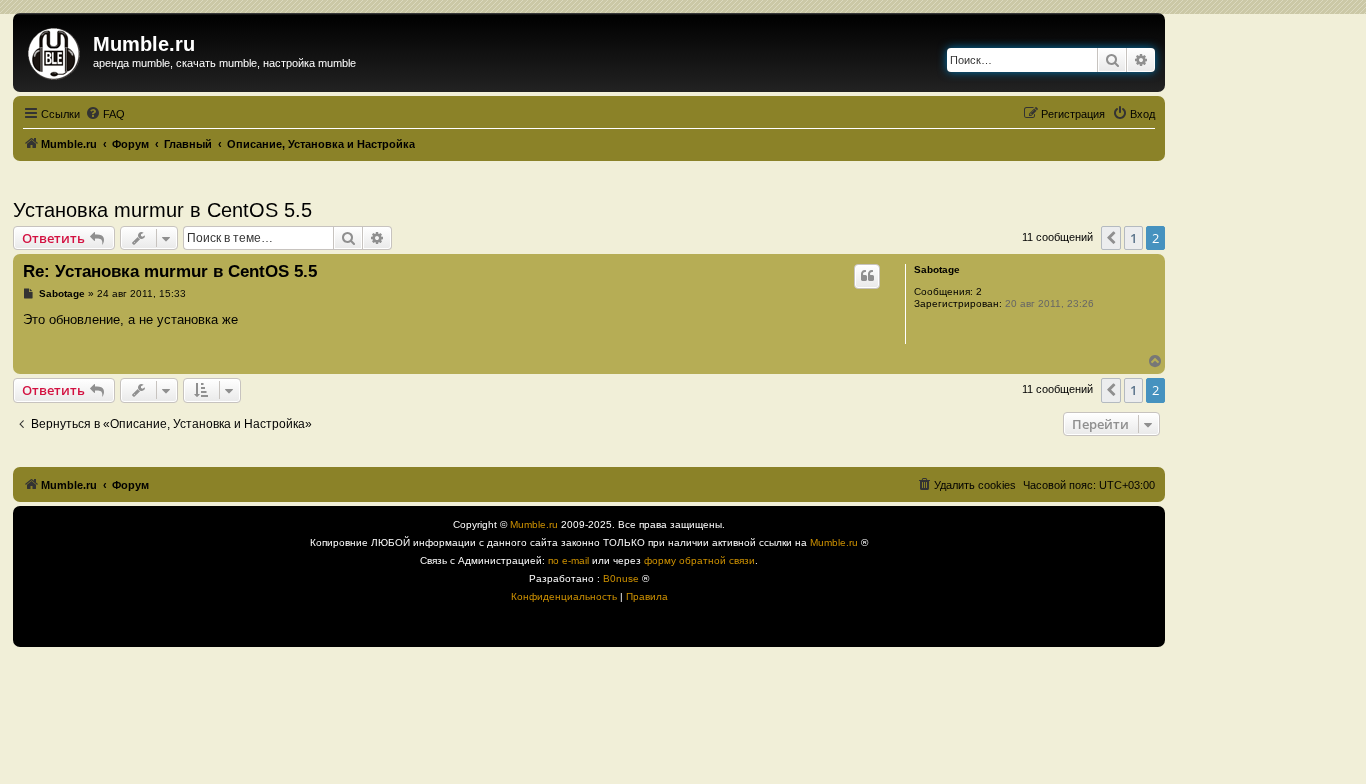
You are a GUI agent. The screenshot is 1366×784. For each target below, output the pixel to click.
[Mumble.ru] (55, 50)
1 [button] (1133, 238)
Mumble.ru (534, 524)
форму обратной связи (699, 560)
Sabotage (937, 269)
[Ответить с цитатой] (867, 276)
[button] (1111, 238)
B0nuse (621, 578)
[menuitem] (105, 114)
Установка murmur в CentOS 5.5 (162, 210)
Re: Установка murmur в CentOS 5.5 (170, 271)
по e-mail (568, 560)
